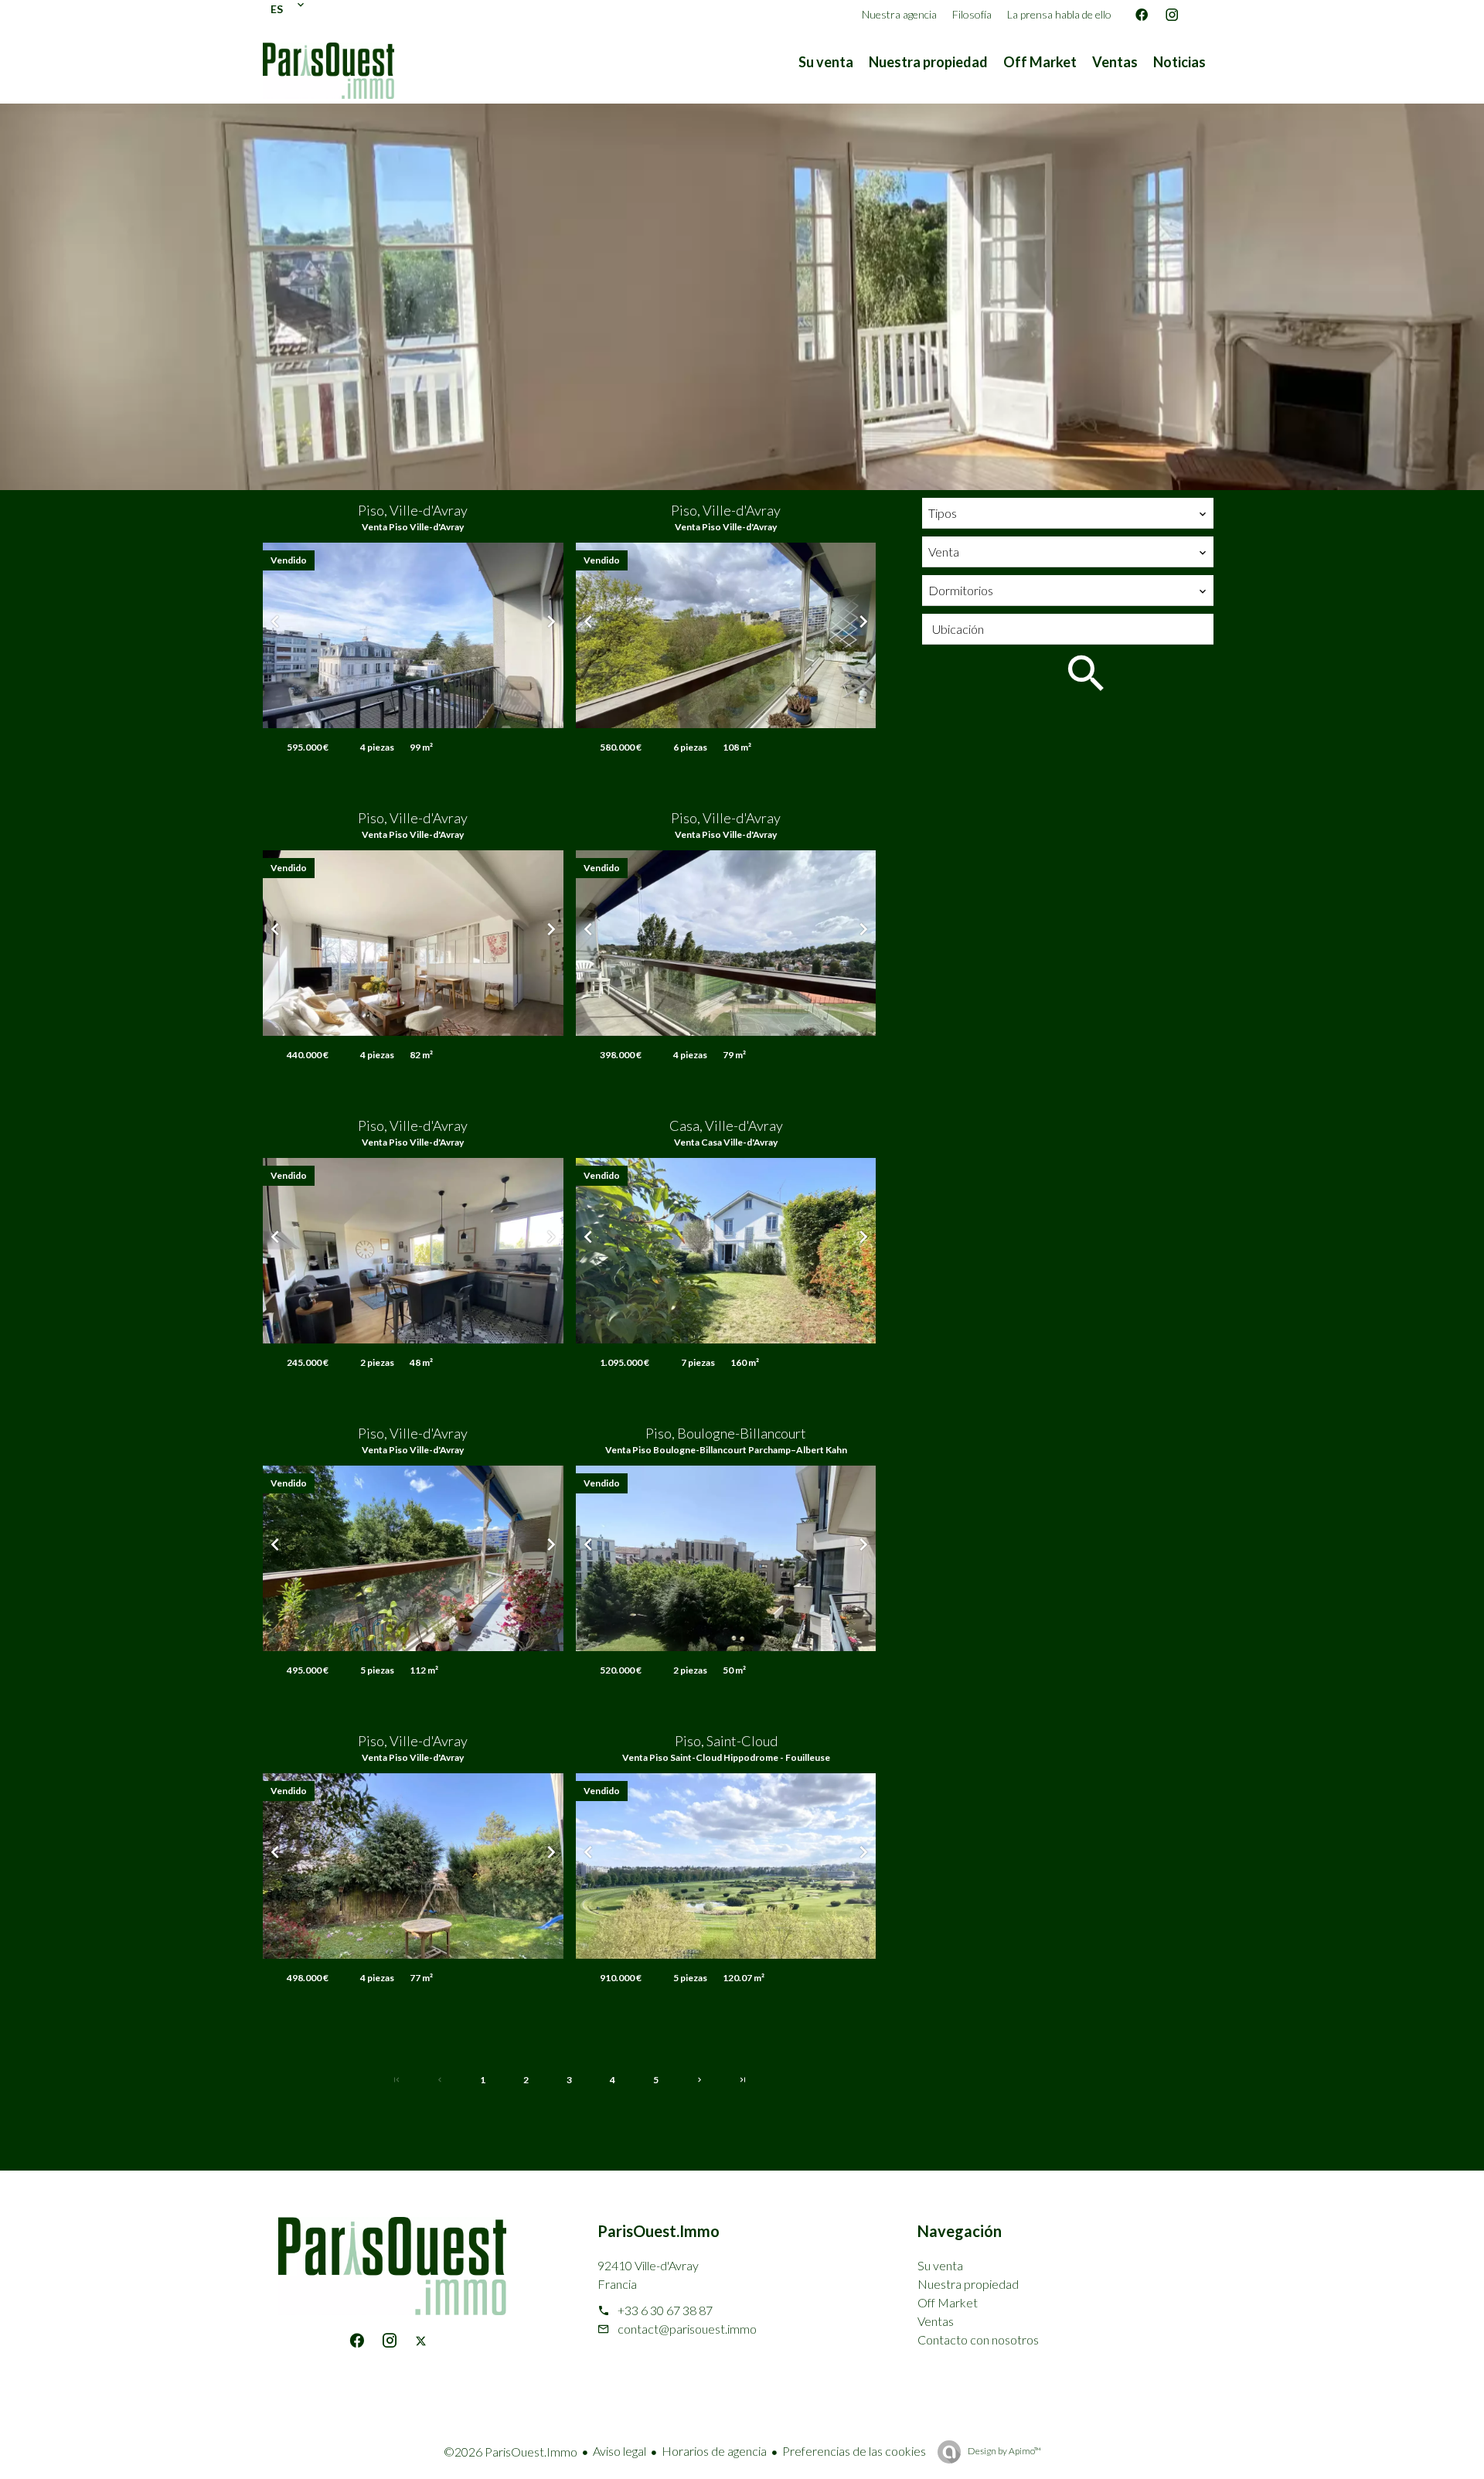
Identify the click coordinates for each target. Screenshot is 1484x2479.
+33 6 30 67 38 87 (665, 2310)
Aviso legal (619, 2451)
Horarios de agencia (714, 2451)
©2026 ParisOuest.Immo (511, 2452)
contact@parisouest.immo (687, 2329)
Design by (1004, 2451)
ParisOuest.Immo (659, 2231)
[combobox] (1068, 513)
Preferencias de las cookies (854, 2451)
